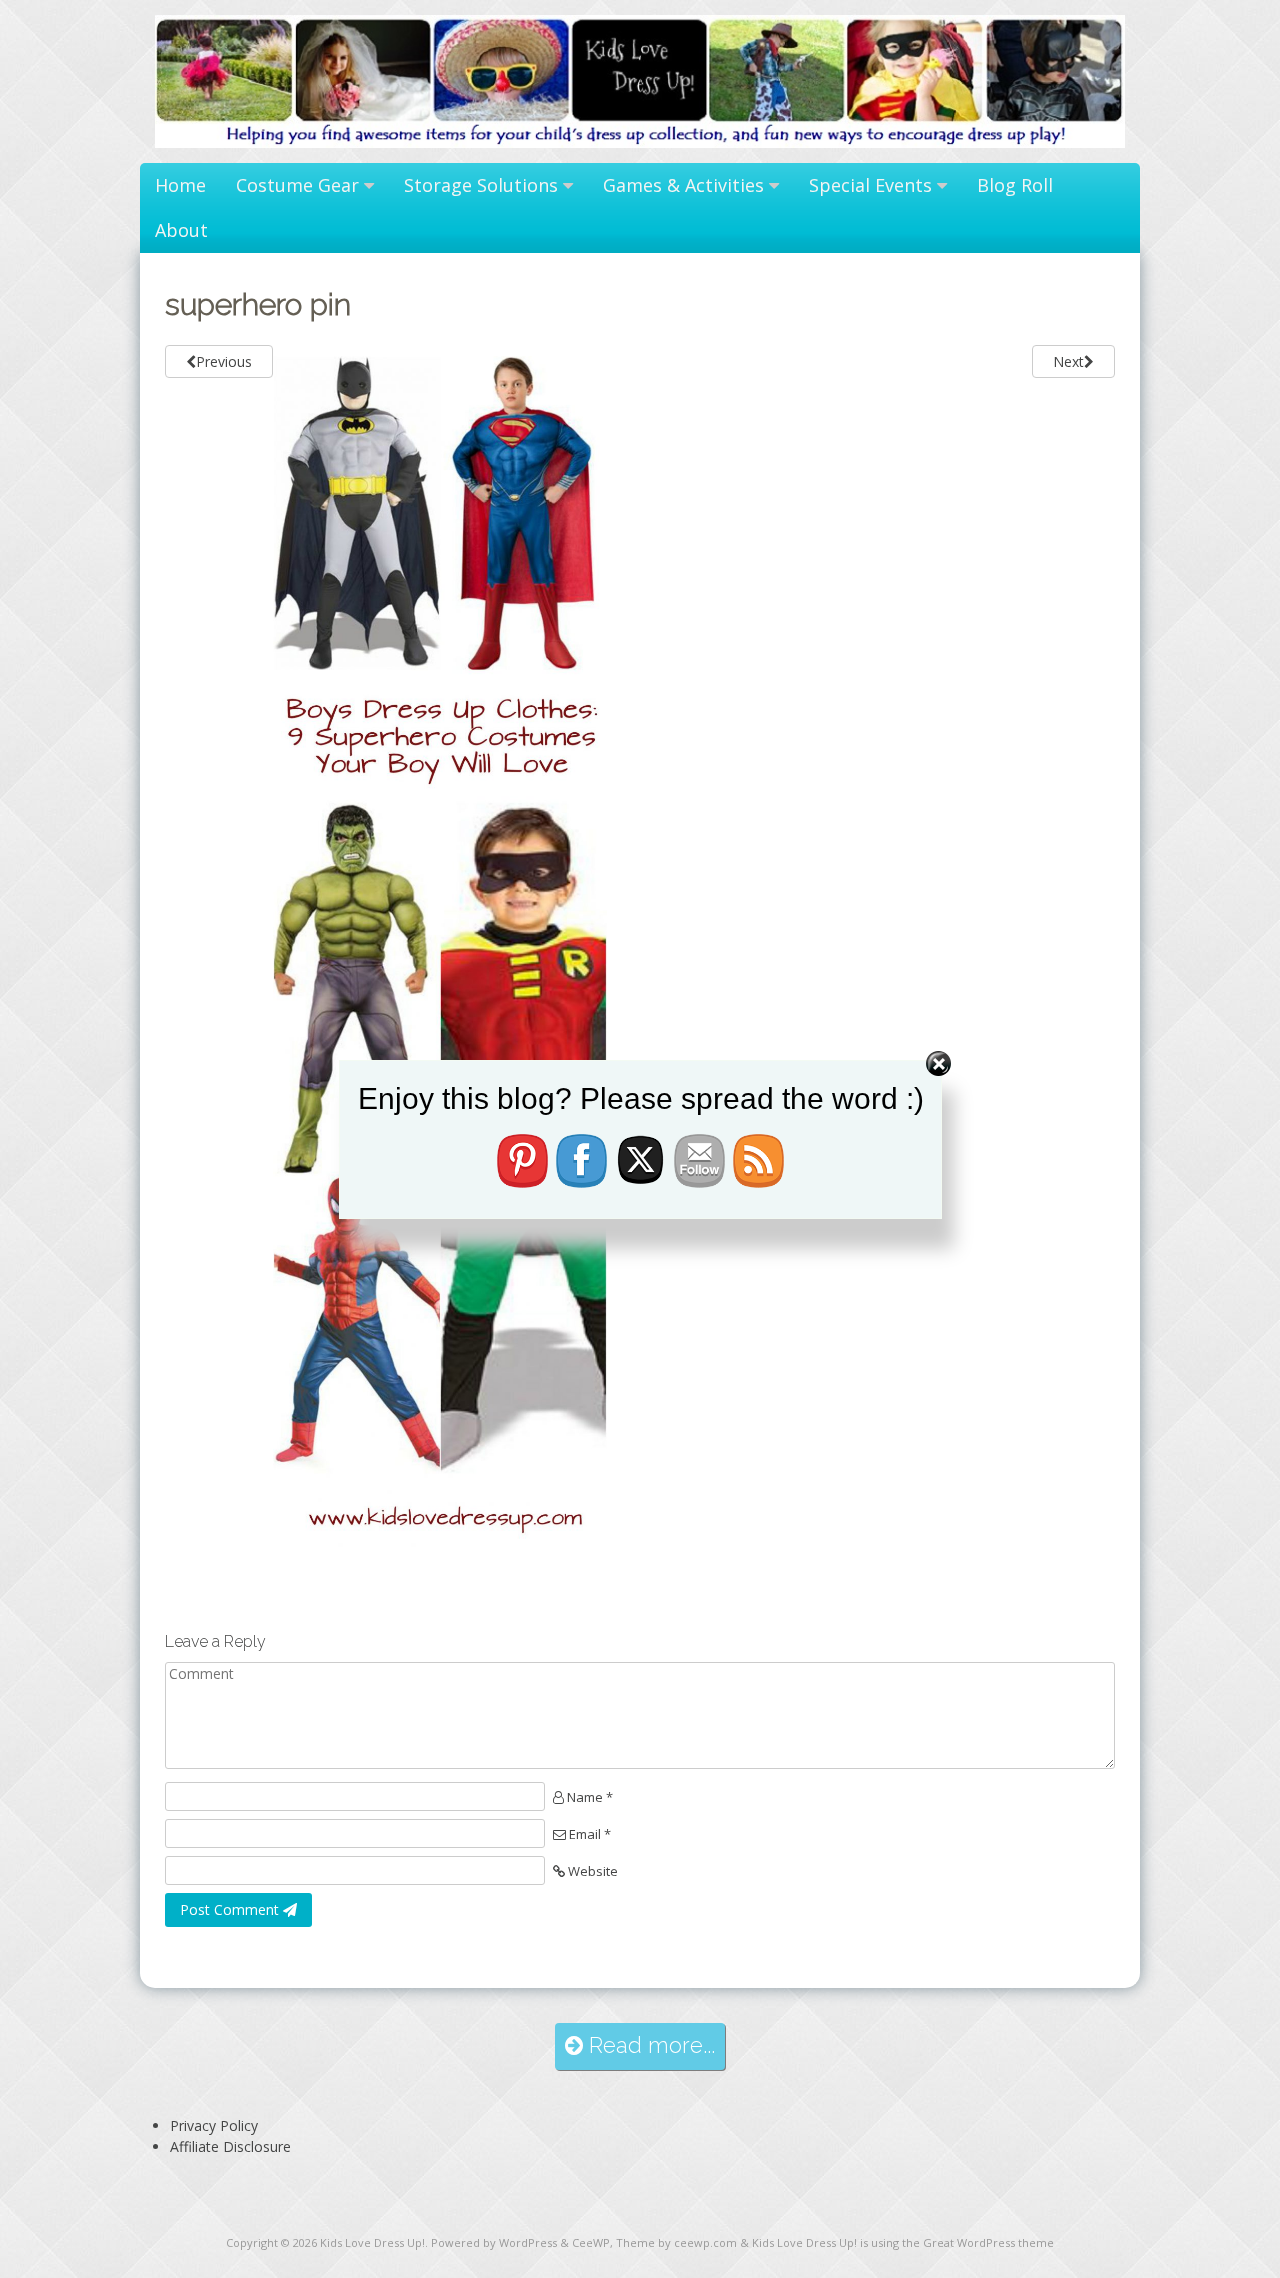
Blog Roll (1015, 185)
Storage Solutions (481, 185)
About (181, 230)
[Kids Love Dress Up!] (640, 142)
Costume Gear (297, 185)
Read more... (649, 2045)
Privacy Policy (214, 2125)
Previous (224, 361)
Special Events (870, 185)
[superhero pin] (440, 1549)
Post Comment (231, 1909)
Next (1068, 361)
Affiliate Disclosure (230, 2146)
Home (180, 185)
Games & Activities (683, 185)
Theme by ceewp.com (676, 2242)
